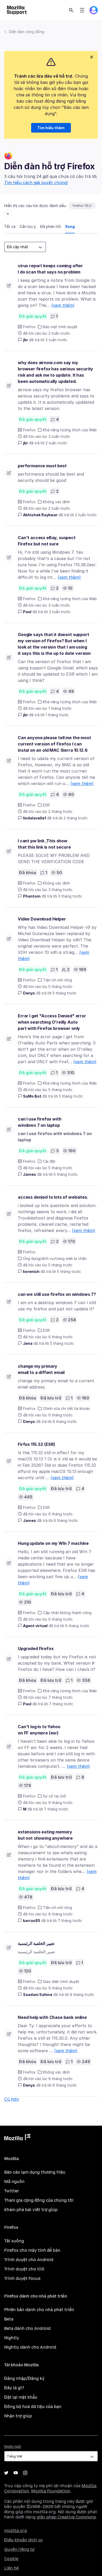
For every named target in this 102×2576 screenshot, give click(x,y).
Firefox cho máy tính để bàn (32, 2250)
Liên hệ (12, 2568)
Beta (9, 2319)
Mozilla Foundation (51, 2491)
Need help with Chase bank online (52, 2017)
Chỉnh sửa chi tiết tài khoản (66, 1408)
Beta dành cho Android (27, 2328)
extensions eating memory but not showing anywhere (45, 1835)
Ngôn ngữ (13, 2447)
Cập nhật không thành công (67, 1613)
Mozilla (17, 2138)
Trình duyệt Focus (22, 2278)
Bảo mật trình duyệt (60, 327)
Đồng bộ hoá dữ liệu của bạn (33, 2407)
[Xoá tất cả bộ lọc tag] (8, 214)
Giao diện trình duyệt (61, 1981)
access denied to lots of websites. (53, 1197)
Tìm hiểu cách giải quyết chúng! (36, 183)
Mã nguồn (14, 2182)
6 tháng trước (65, 1421)
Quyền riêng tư (19, 2549)
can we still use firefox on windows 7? (57, 1294)
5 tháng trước (65, 993)
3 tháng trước (70, 896)
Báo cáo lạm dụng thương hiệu (35, 2172)
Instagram (25, 2473)
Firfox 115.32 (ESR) (36, 1444)
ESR (46, 805)
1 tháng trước (57, 715)
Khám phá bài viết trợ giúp (31, 2210)
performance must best (42, 466)
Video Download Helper (42, 919)
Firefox (29, 327)
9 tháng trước (82, 1995)
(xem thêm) (63, 305)
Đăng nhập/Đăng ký (24, 2378)
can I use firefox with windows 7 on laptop (39, 1122)
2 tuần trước (56, 340)
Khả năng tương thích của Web (70, 430)
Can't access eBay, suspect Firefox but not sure (47, 541)
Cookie (11, 2559)
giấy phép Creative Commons (66, 2517)
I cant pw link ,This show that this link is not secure (44, 844)
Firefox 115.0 (82, 206)
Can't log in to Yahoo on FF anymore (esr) (39, 1730)
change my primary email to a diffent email (41, 1369)
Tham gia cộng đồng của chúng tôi (39, 2200)
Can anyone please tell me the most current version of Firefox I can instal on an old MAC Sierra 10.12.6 (54, 744)
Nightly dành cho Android (30, 2347)
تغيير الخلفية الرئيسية (36, 1943)
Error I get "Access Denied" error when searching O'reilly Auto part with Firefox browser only (52, 1022)
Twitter (12, 2191)
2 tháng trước (76, 818)
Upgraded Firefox (36, 1648)
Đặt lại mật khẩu (21, 2397)
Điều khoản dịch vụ (23, 2540)
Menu (82, 10)
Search (71, 10)
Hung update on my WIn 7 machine (53, 1543)
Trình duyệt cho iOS (24, 2269)
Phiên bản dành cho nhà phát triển (39, 2310)
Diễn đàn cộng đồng (27, 32)
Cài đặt (49, 1161)
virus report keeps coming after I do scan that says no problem (50, 269)
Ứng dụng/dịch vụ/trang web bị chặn (55, 1258)
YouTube (16, 2473)
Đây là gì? (14, 2388)
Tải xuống (14, 2241)
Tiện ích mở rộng (57, 980)
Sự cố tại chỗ (55, 1796)
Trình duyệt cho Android (29, 2260)
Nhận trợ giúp (18, 2416)
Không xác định (56, 502)
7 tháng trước (61, 1704)
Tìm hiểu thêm (51, 128)
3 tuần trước (60, 612)
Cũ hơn (12, 2099)
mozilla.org (16, 2531)
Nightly (12, 2338)
